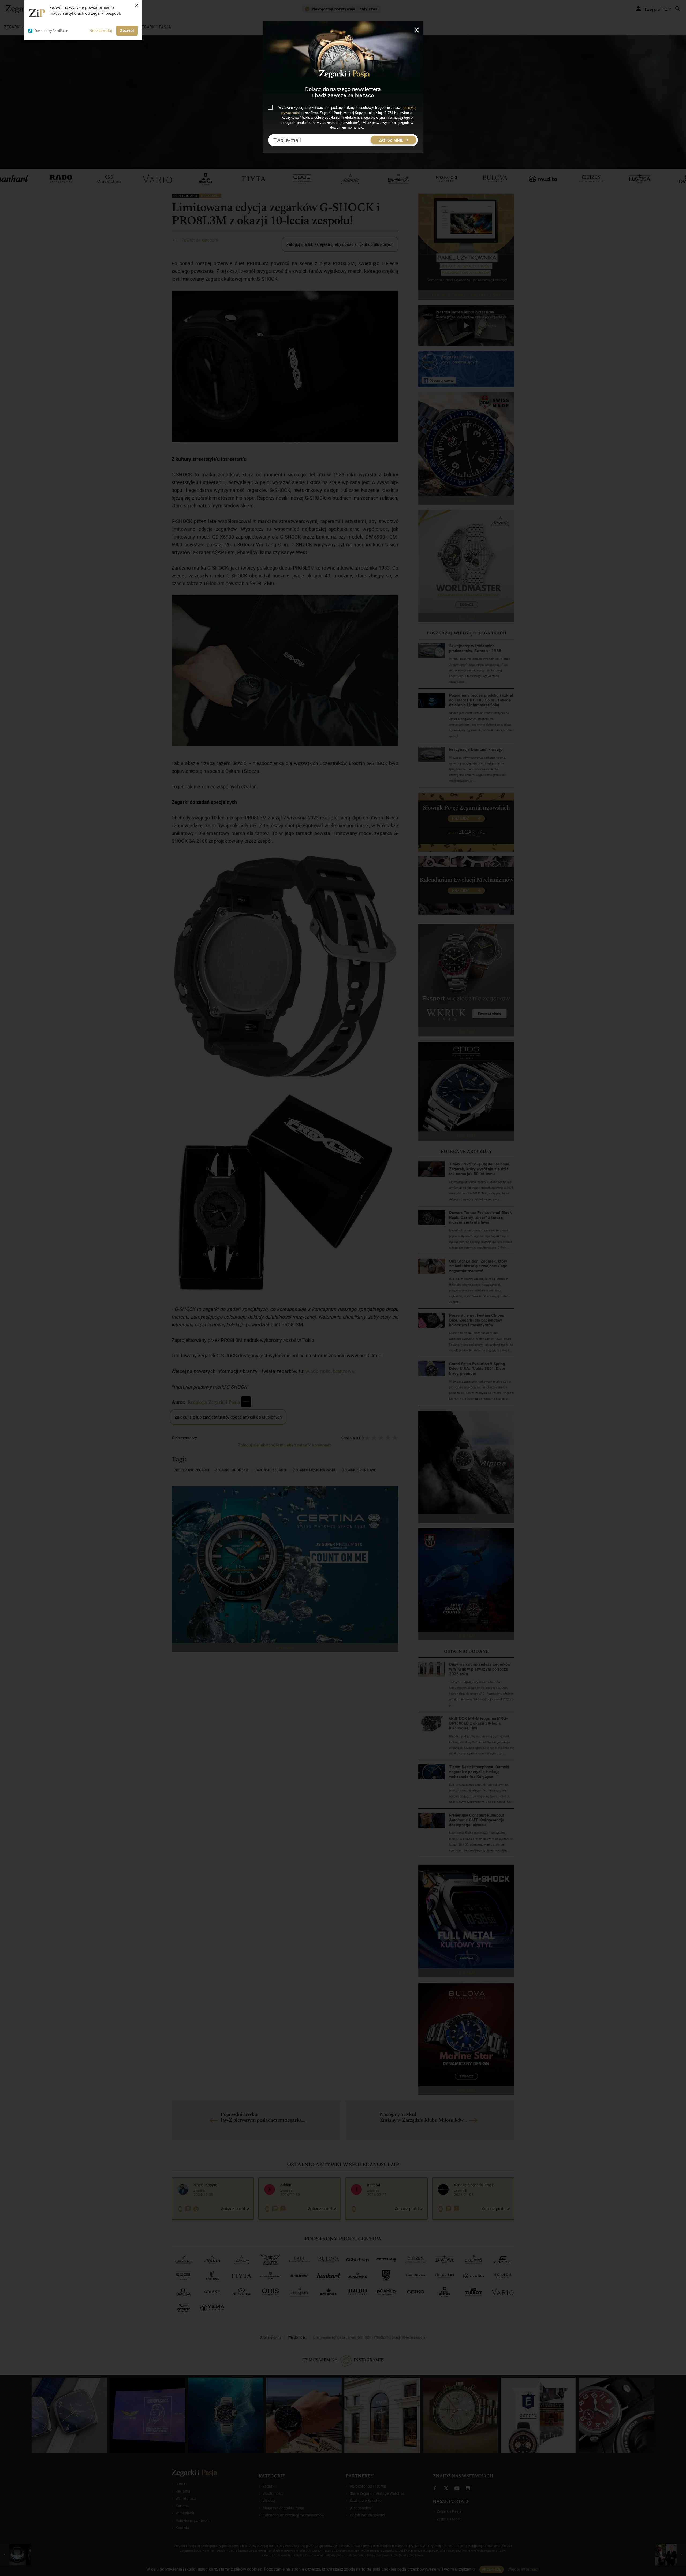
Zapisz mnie (391, 140)
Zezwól (127, 30)
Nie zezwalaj (101, 30)
